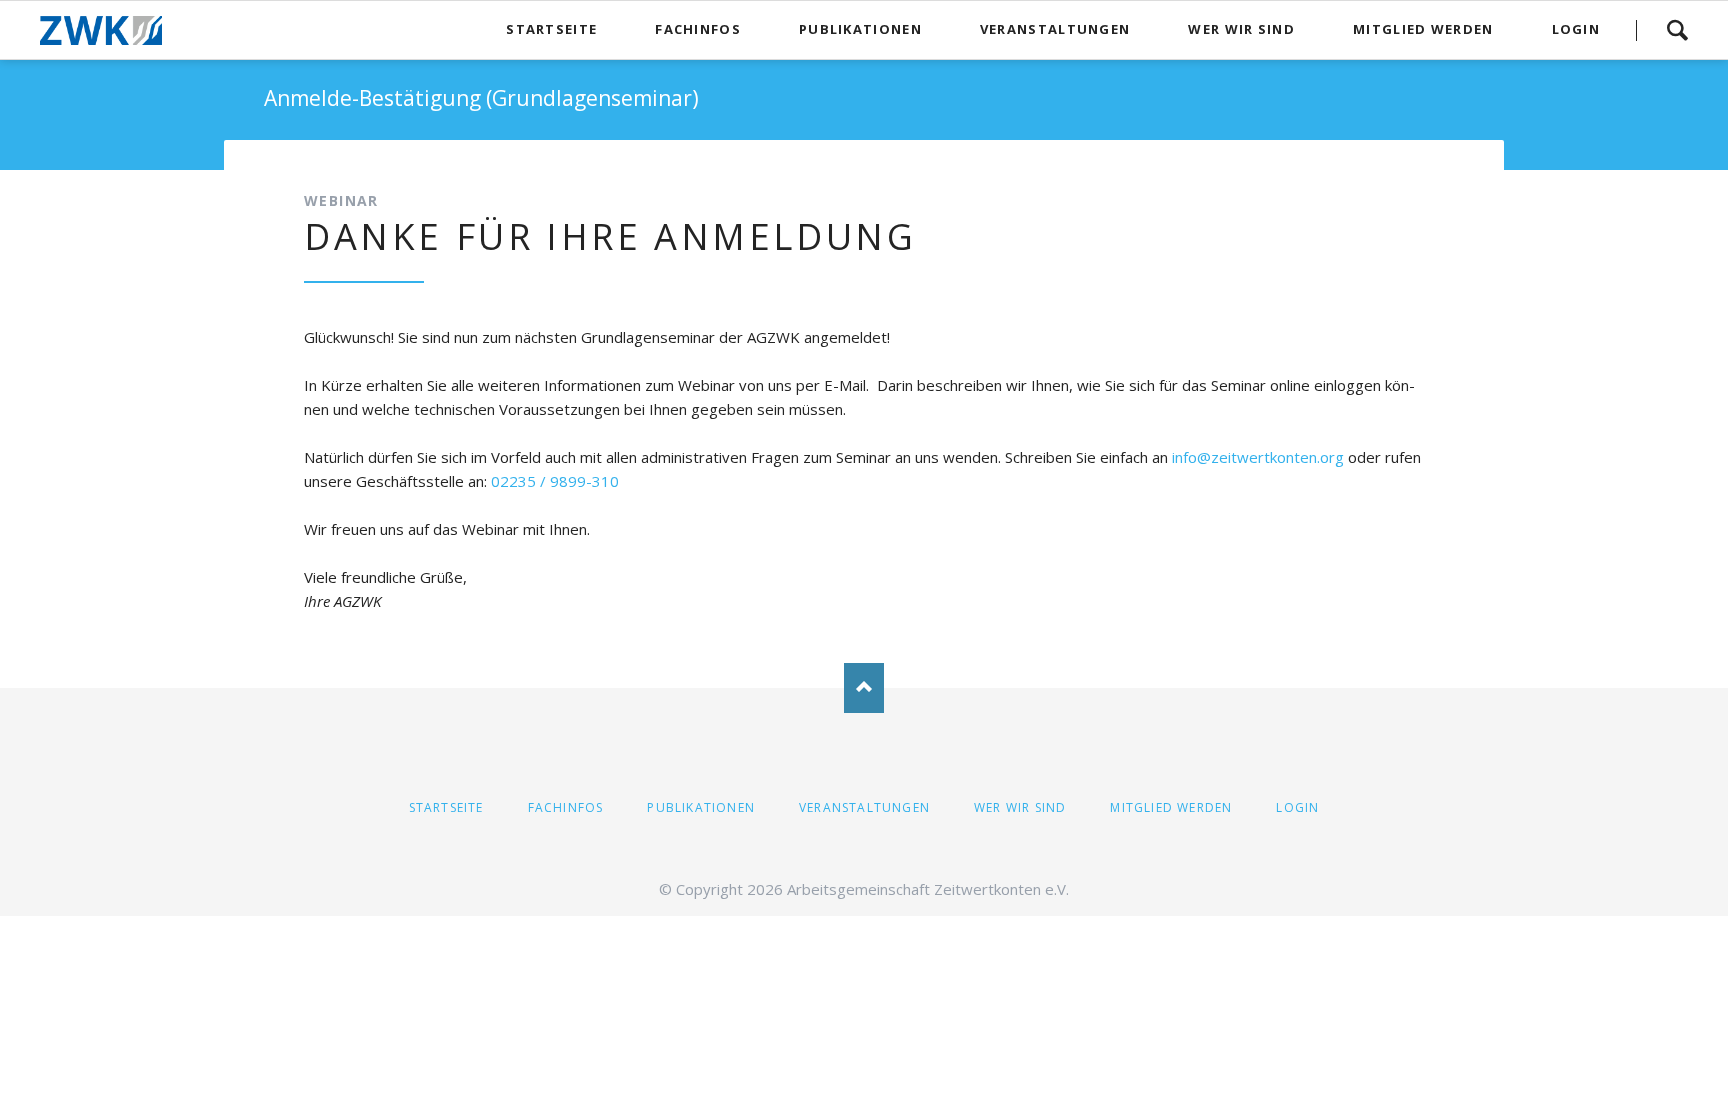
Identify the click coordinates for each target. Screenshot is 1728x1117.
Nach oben (864, 688)
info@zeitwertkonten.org (1258, 457)
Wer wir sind (1020, 807)
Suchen (1677, 30)
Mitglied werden (1171, 807)
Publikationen (701, 807)
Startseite (446, 807)
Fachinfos (566, 807)
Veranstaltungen (864, 807)
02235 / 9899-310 (555, 481)
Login (1297, 807)
